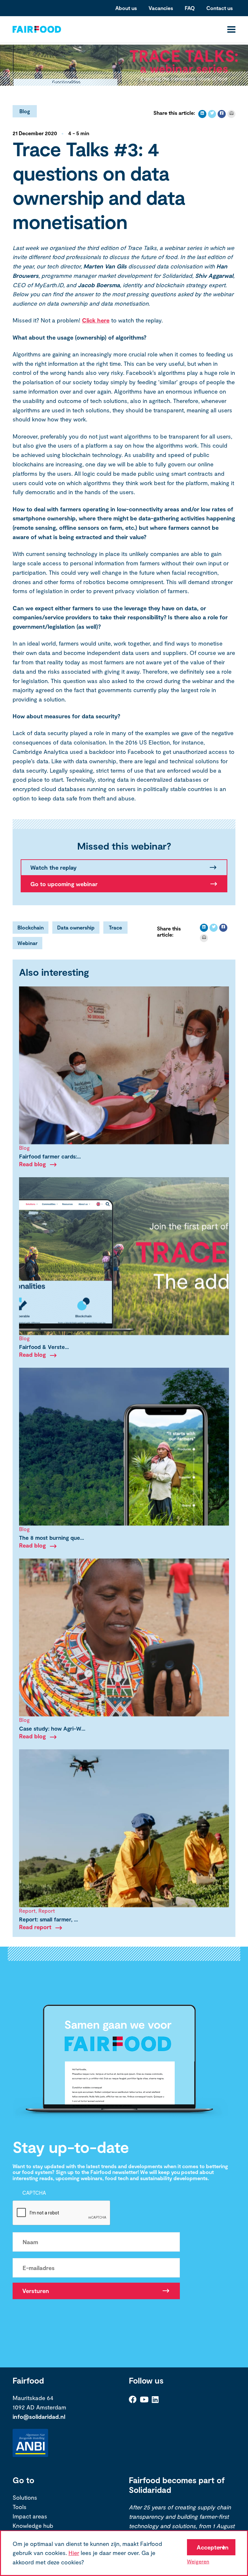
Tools (20, 2507)
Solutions (25, 2498)
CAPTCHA (34, 2193)
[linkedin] (202, 114)
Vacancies (161, 8)
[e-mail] (231, 114)
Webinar (27, 943)
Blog (25, 111)
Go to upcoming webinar (64, 884)
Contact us (220, 8)
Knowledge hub (33, 2526)
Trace (115, 927)
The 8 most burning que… (52, 1538)
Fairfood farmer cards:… (50, 1156)
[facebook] (222, 114)
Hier (74, 2553)
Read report (35, 1927)
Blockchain (31, 927)
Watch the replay (53, 867)
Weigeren (198, 2561)
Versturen (36, 2291)
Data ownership (76, 927)
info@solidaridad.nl (39, 2417)
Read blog (32, 1164)
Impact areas (30, 2516)
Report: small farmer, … (48, 1919)
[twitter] (212, 114)
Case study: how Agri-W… (52, 1728)
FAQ (190, 8)
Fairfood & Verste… (44, 1347)
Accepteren (213, 2547)
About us (126, 8)
